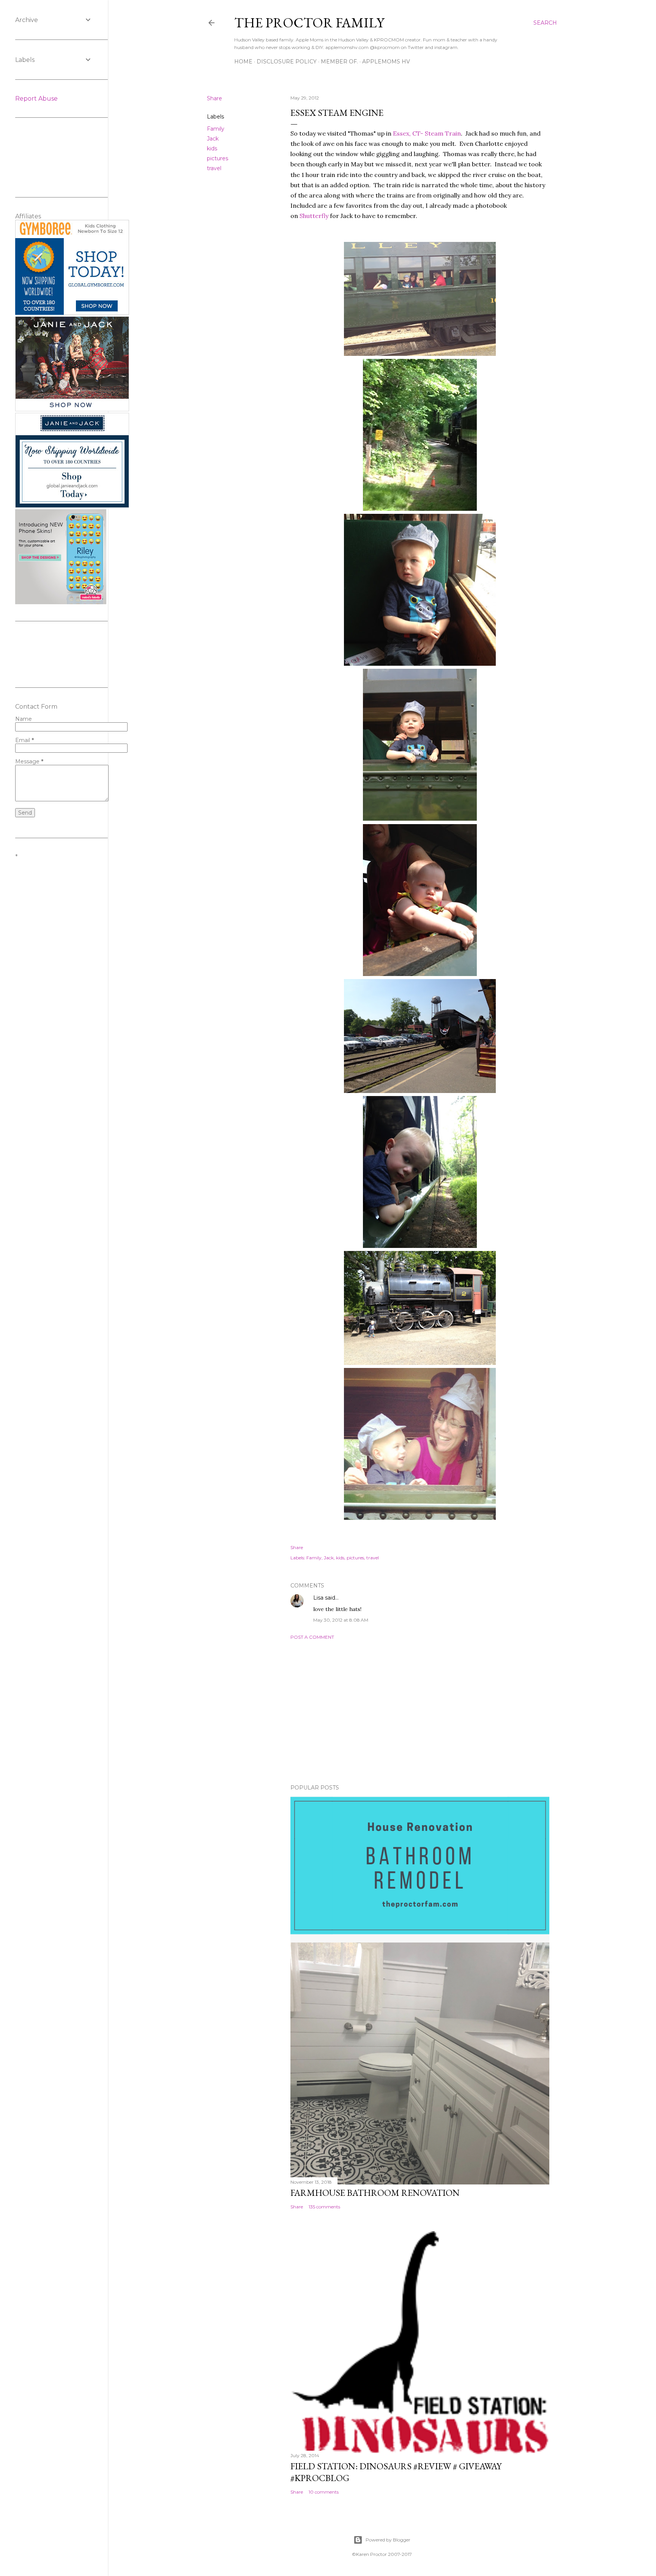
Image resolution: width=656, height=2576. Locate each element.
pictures (218, 158)
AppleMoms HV (386, 62)
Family (216, 129)
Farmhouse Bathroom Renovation (375, 2193)
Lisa (318, 1598)
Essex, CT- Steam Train (427, 133)
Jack (213, 139)
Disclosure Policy (287, 62)
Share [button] (214, 98)
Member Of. (339, 62)
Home (243, 62)
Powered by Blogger (388, 2540)
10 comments (324, 2492)
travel (214, 168)
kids (212, 148)
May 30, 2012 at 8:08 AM (341, 1620)
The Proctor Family (309, 23)
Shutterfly (314, 216)
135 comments (324, 2207)
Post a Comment (312, 1637)
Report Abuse (36, 99)
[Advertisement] (420, 1712)
